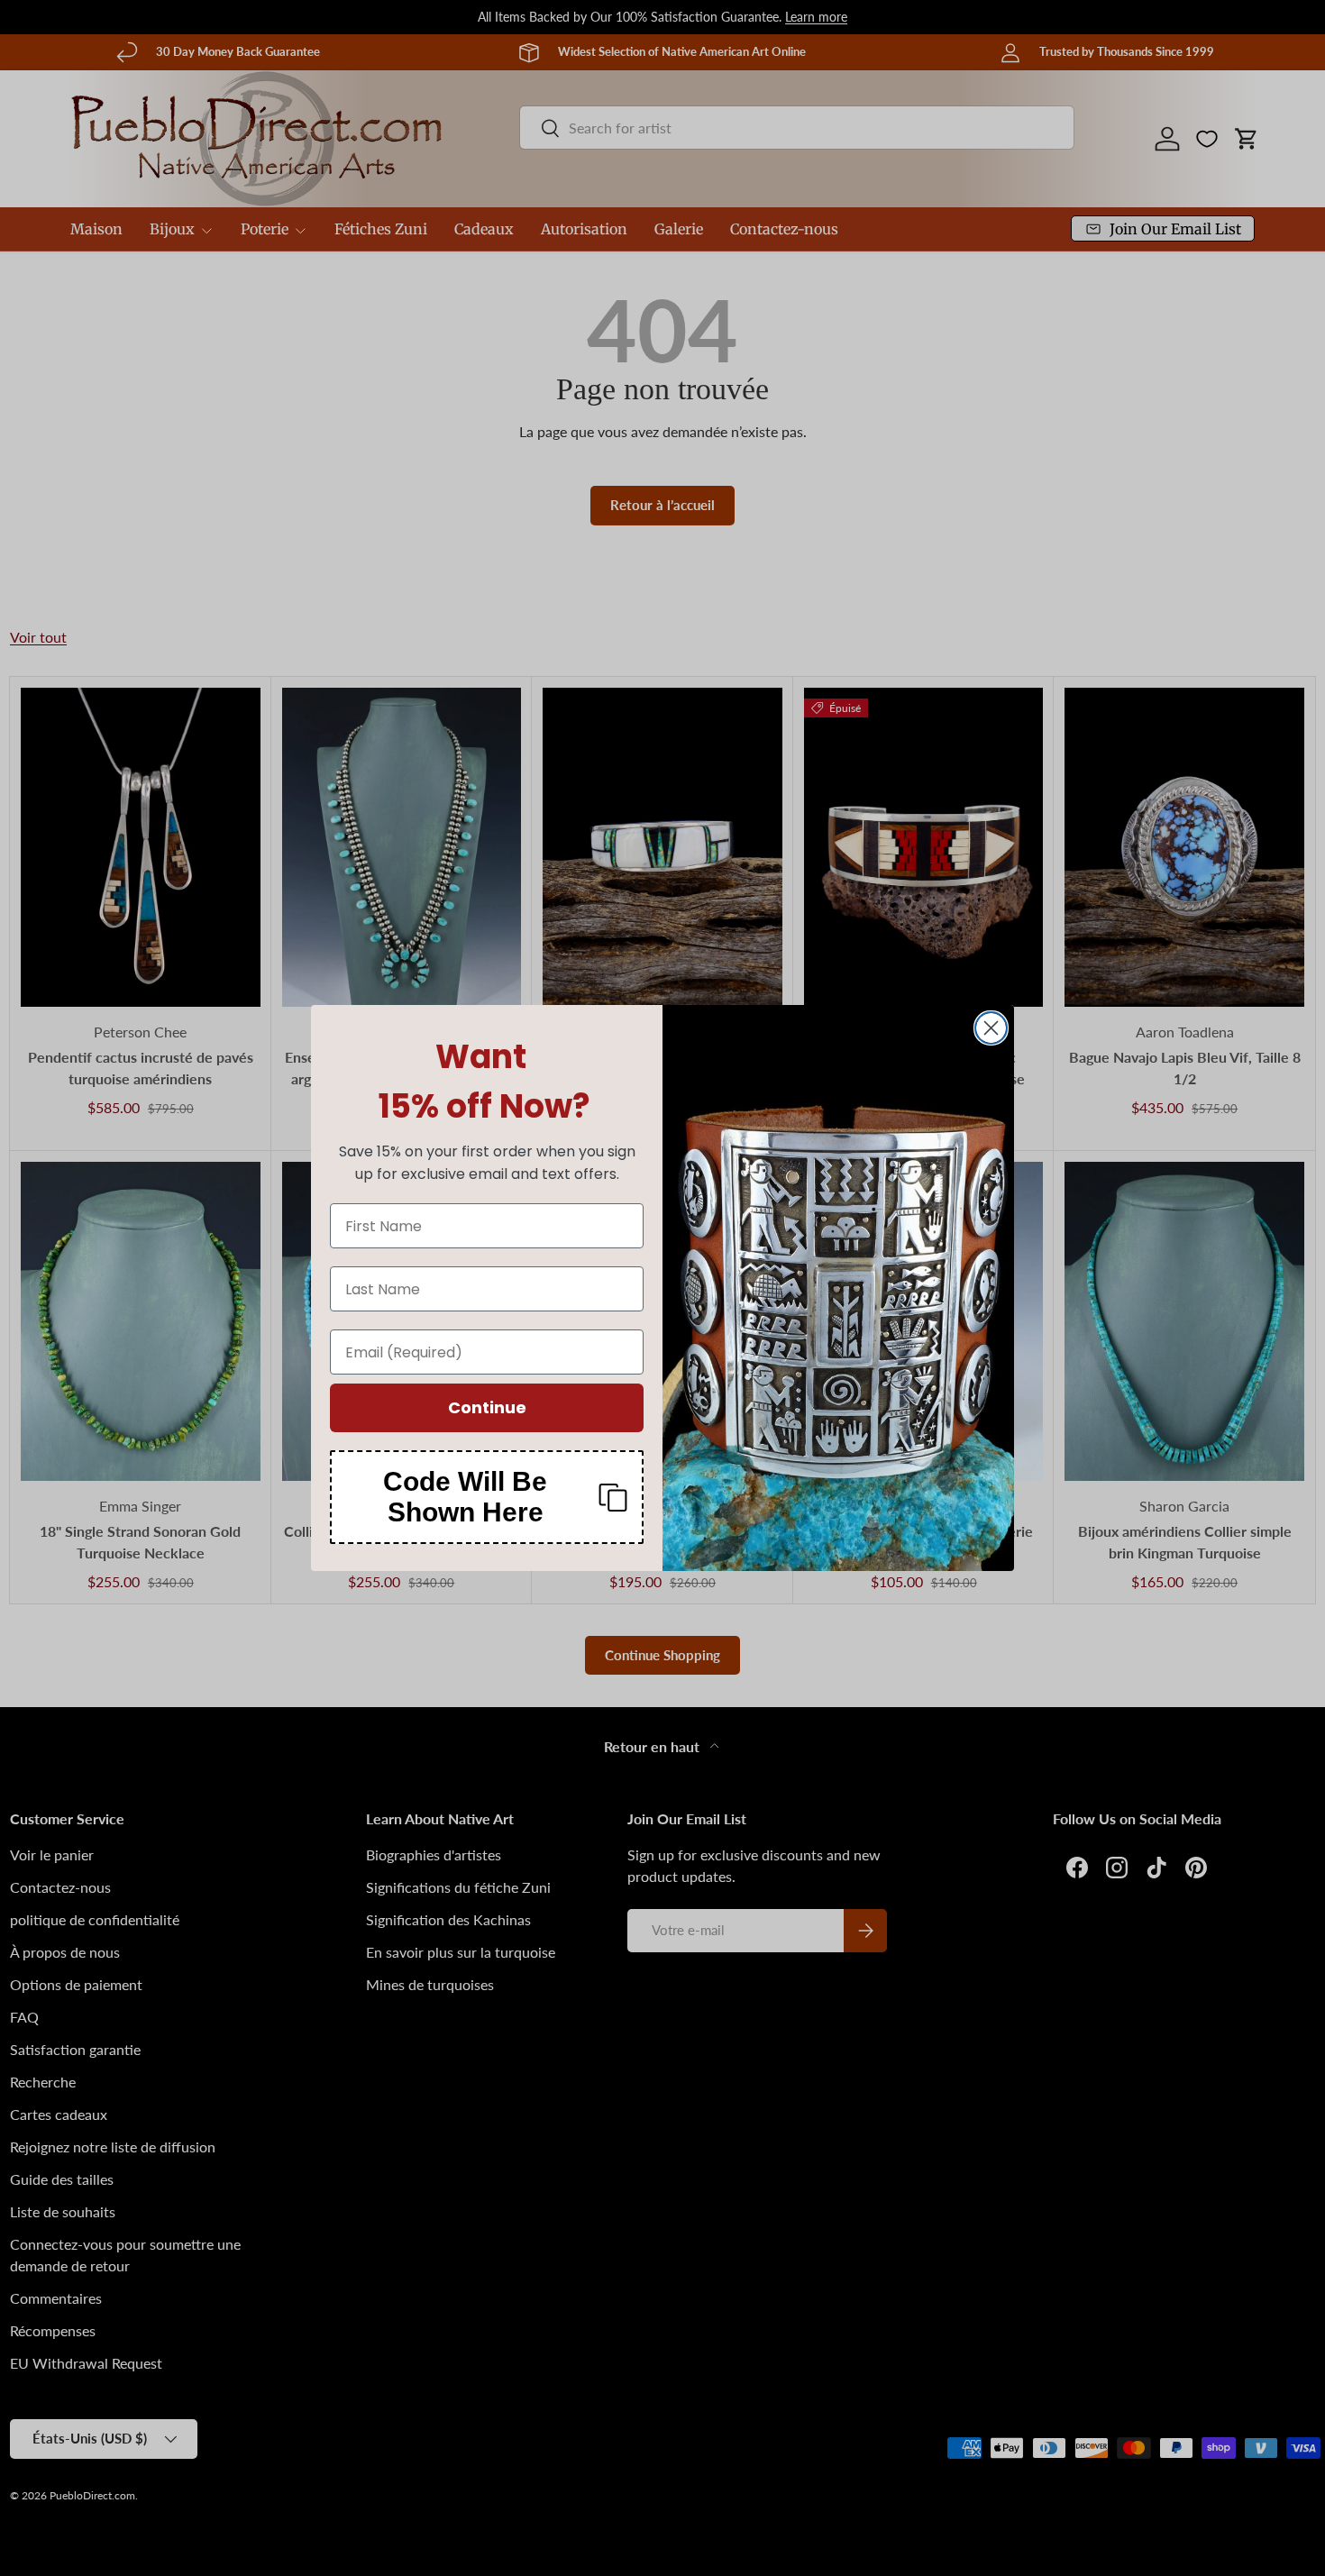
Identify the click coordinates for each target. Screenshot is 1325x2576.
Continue (487, 1407)
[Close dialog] (991, 1028)
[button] (487, 1497)
